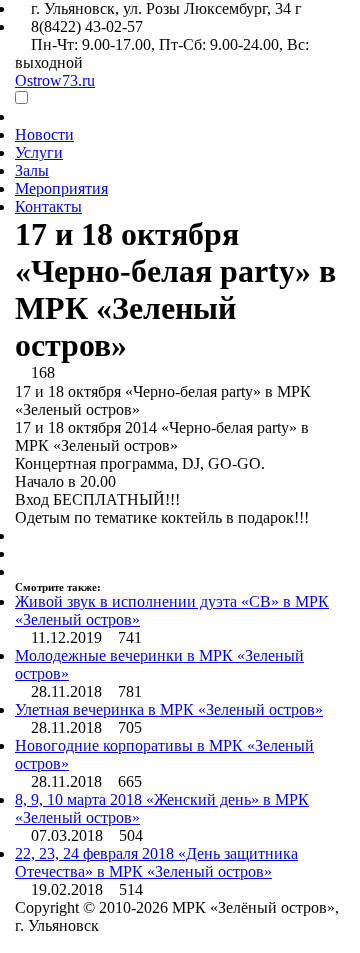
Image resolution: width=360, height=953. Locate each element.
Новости (44, 134)
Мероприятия (61, 188)
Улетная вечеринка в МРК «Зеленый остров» (169, 709)
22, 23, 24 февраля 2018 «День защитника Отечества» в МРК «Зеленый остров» (156, 862)
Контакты (48, 206)
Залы (32, 170)
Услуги (39, 152)
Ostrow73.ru (55, 80)
